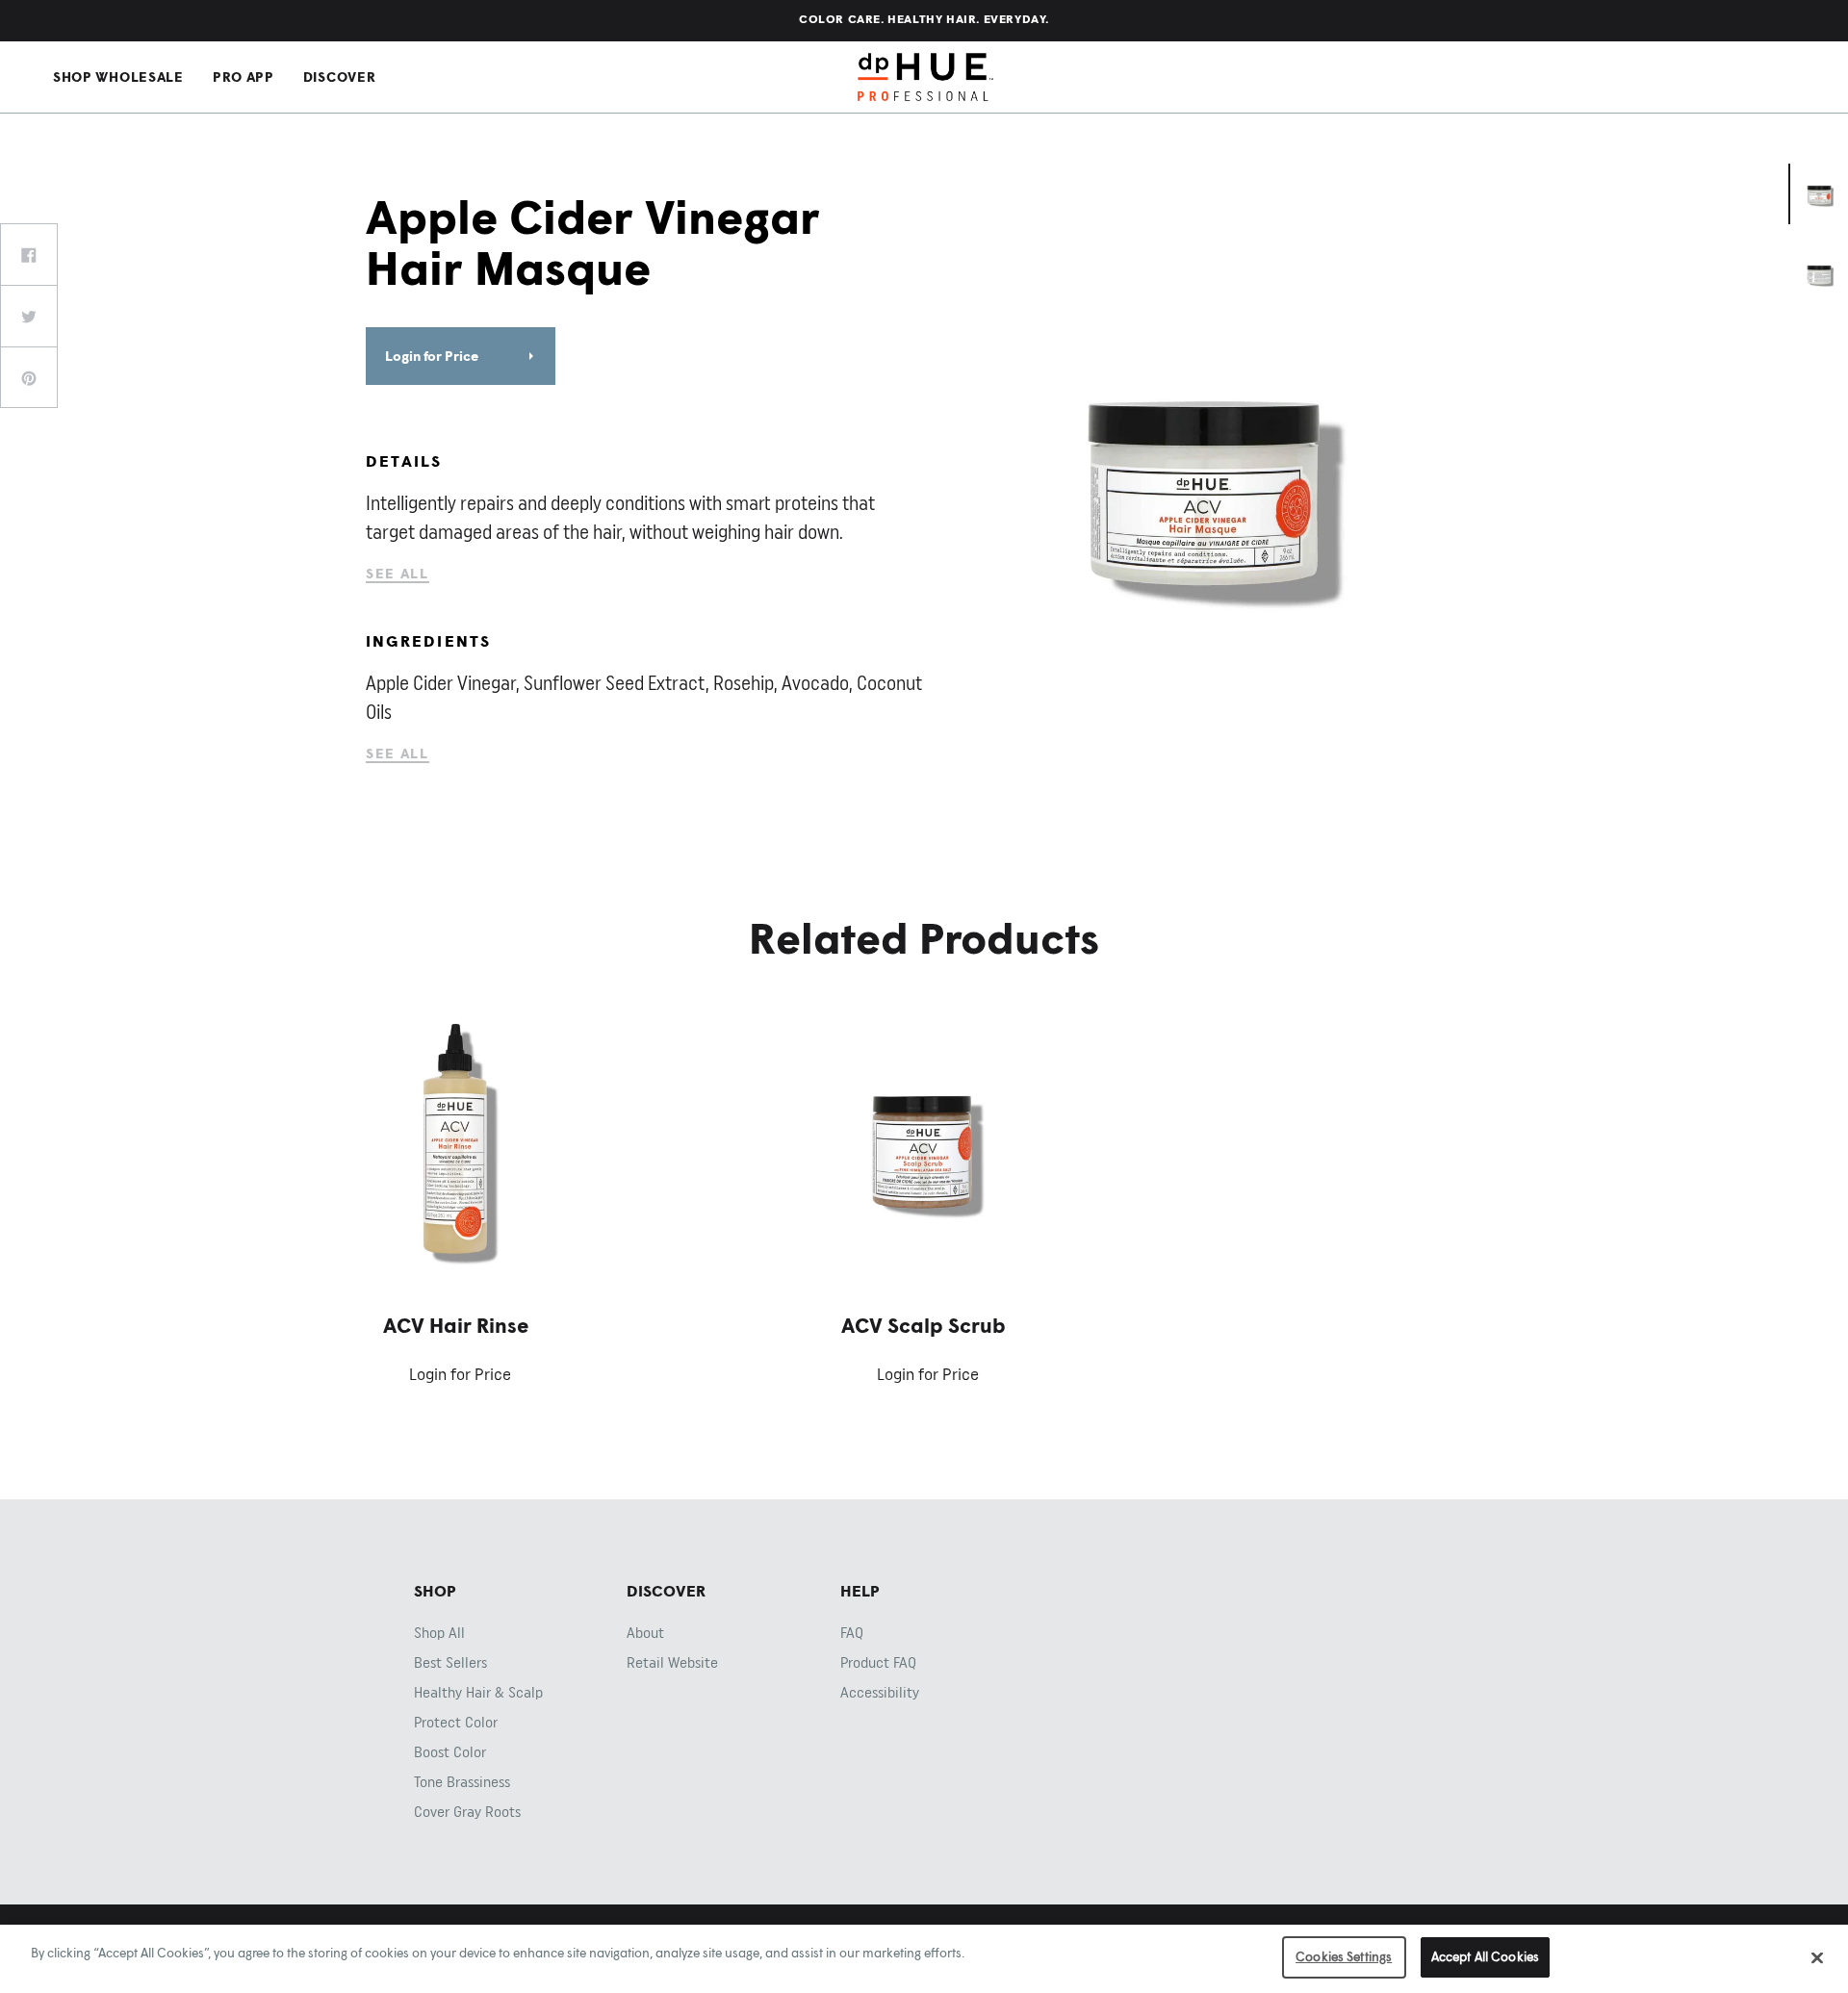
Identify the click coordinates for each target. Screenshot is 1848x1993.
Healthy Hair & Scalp (478, 1693)
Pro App (244, 77)
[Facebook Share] (29, 254)
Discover (340, 77)
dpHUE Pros (925, 77)
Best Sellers (450, 1663)
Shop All (439, 1633)
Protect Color (456, 1723)
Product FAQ (878, 1663)
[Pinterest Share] (29, 377)
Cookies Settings (1344, 1956)
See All (398, 573)
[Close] (1817, 1957)
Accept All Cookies (1485, 1956)
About (645, 1633)
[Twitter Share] (29, 316)
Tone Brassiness (462, 1782)
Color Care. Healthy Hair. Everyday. (924, 19)
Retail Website (672, 1663)
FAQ (852, 1633)
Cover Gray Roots (467, 1812)
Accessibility (880, 1693)
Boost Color (450, 1752)
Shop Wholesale (118, 77)
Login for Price (432, 356)
